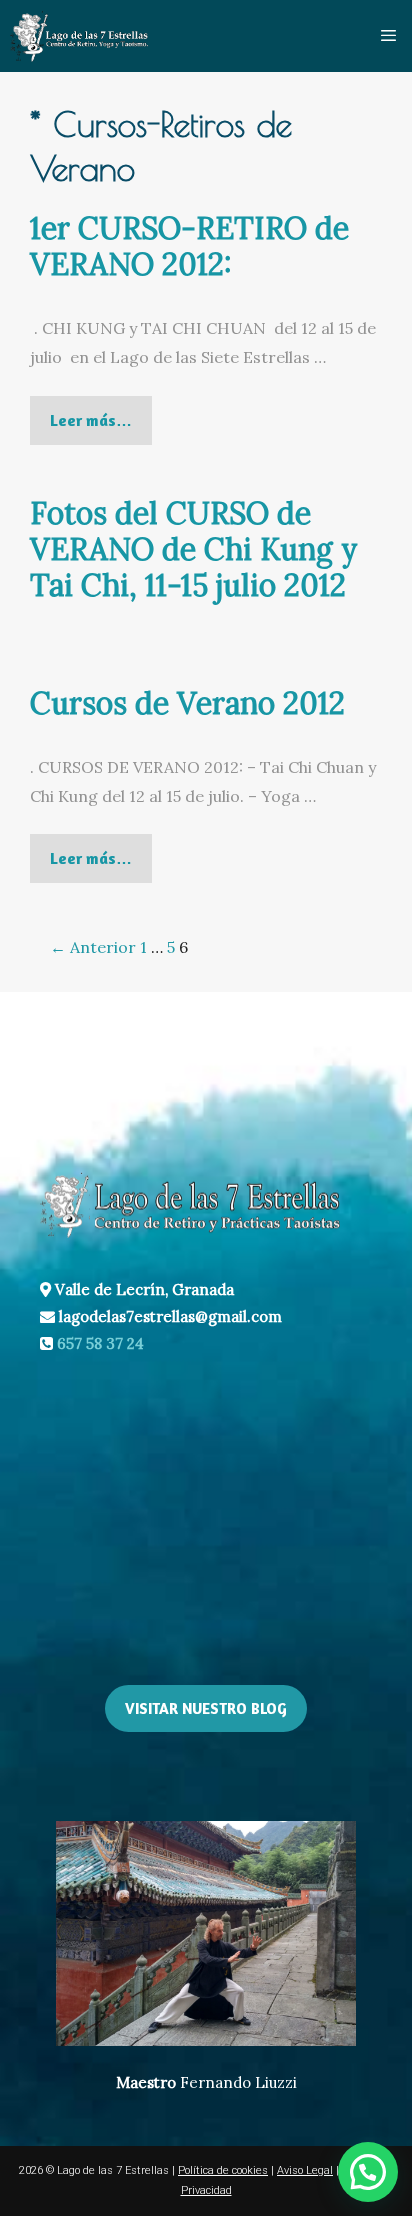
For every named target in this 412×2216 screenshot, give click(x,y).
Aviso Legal (305, 2170)
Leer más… (101, 427)
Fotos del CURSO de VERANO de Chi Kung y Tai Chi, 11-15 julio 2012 (194, 549)
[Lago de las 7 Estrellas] (79, 36)
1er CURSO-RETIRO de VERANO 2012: (189, 246)
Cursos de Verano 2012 (187, 703)
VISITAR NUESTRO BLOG (206, 1708)
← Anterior (93, 947)
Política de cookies (223, 2170)
